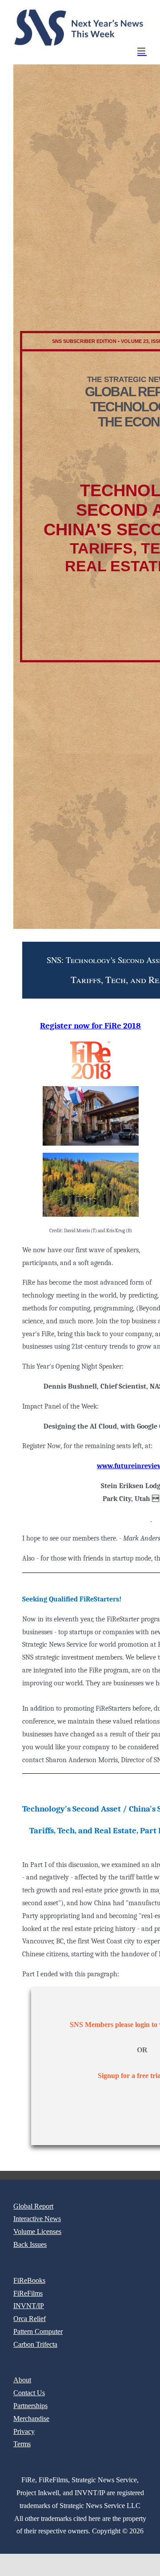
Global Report (33, 2206)
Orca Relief (30, 2319)
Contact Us (29, 2393)
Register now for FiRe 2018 (90, 1026)
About (22, 2380)
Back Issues (30, 2244)
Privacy (24, 2431)
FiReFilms (28, 2293)
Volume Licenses (37, 2232)
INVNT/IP (29, 2306)
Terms (22, 2444)
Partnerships (30, 2406)
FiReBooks (29, 2280)
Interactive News (37, 2219)
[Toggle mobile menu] (142, 51)
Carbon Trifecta (35, 2344)
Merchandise (31, 2419)
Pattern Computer (38, 2331)
